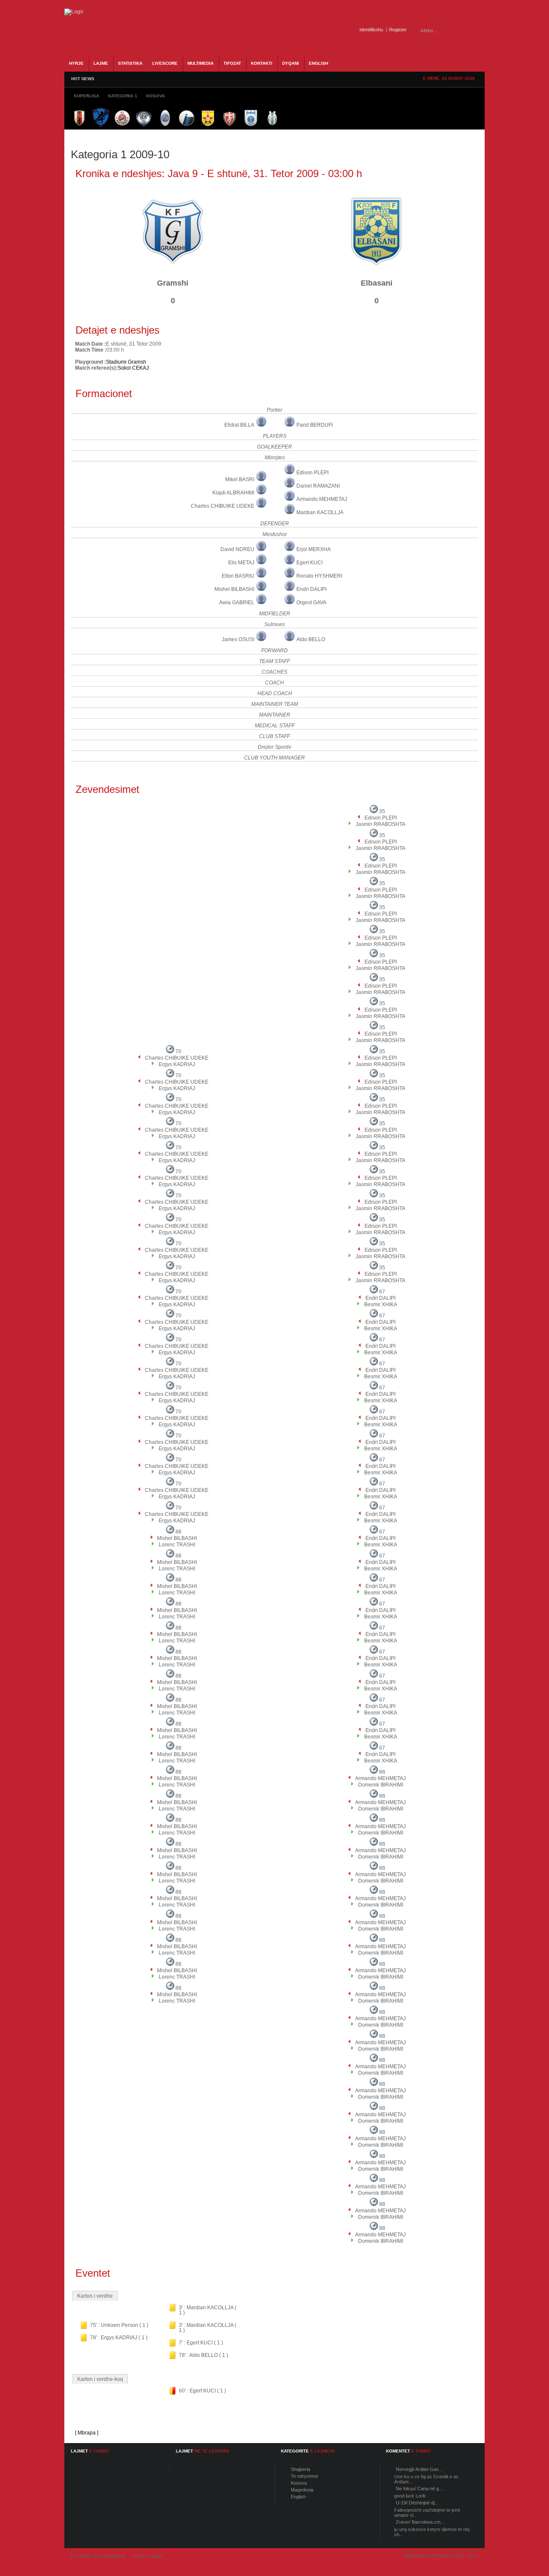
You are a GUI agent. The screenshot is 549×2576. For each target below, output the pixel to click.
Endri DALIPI (311, 589)
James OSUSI (238, 639)
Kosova (299, 2483)
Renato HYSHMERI (319, 576)
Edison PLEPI (312, 473)
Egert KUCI (309, 563)
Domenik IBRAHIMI (381, 1785)
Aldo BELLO (311, 639)
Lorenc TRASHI (177, 1545)
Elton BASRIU (238, 576)
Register (398, 30)
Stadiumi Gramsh (126, 362)
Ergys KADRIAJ (177, 1064)
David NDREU (237, 549)
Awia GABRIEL (237, 603)
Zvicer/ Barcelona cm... (420, 2522)
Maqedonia (302, 2490)
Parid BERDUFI (315, 425)
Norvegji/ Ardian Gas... (419, 2469)
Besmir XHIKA (381, 1305)
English (298, 2497)
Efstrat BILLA (239, 425)
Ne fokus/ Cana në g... (419, 2489)
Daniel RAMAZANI (318, 486)
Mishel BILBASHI (234, 589)
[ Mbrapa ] (87, 2433)
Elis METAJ (241, 563)
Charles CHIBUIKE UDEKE (223, 506)
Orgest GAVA (311, 603)
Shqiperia (300, 2469)
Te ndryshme (305, 2476)
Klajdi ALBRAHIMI (233, 493)
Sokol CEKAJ (133, 368)
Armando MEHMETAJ (322, 499)
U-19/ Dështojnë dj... (417, 2503)
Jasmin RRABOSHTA (380, 824)
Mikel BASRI (240, 479)
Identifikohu (371, 30)
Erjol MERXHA (314, 549)
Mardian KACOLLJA (320, 512)
